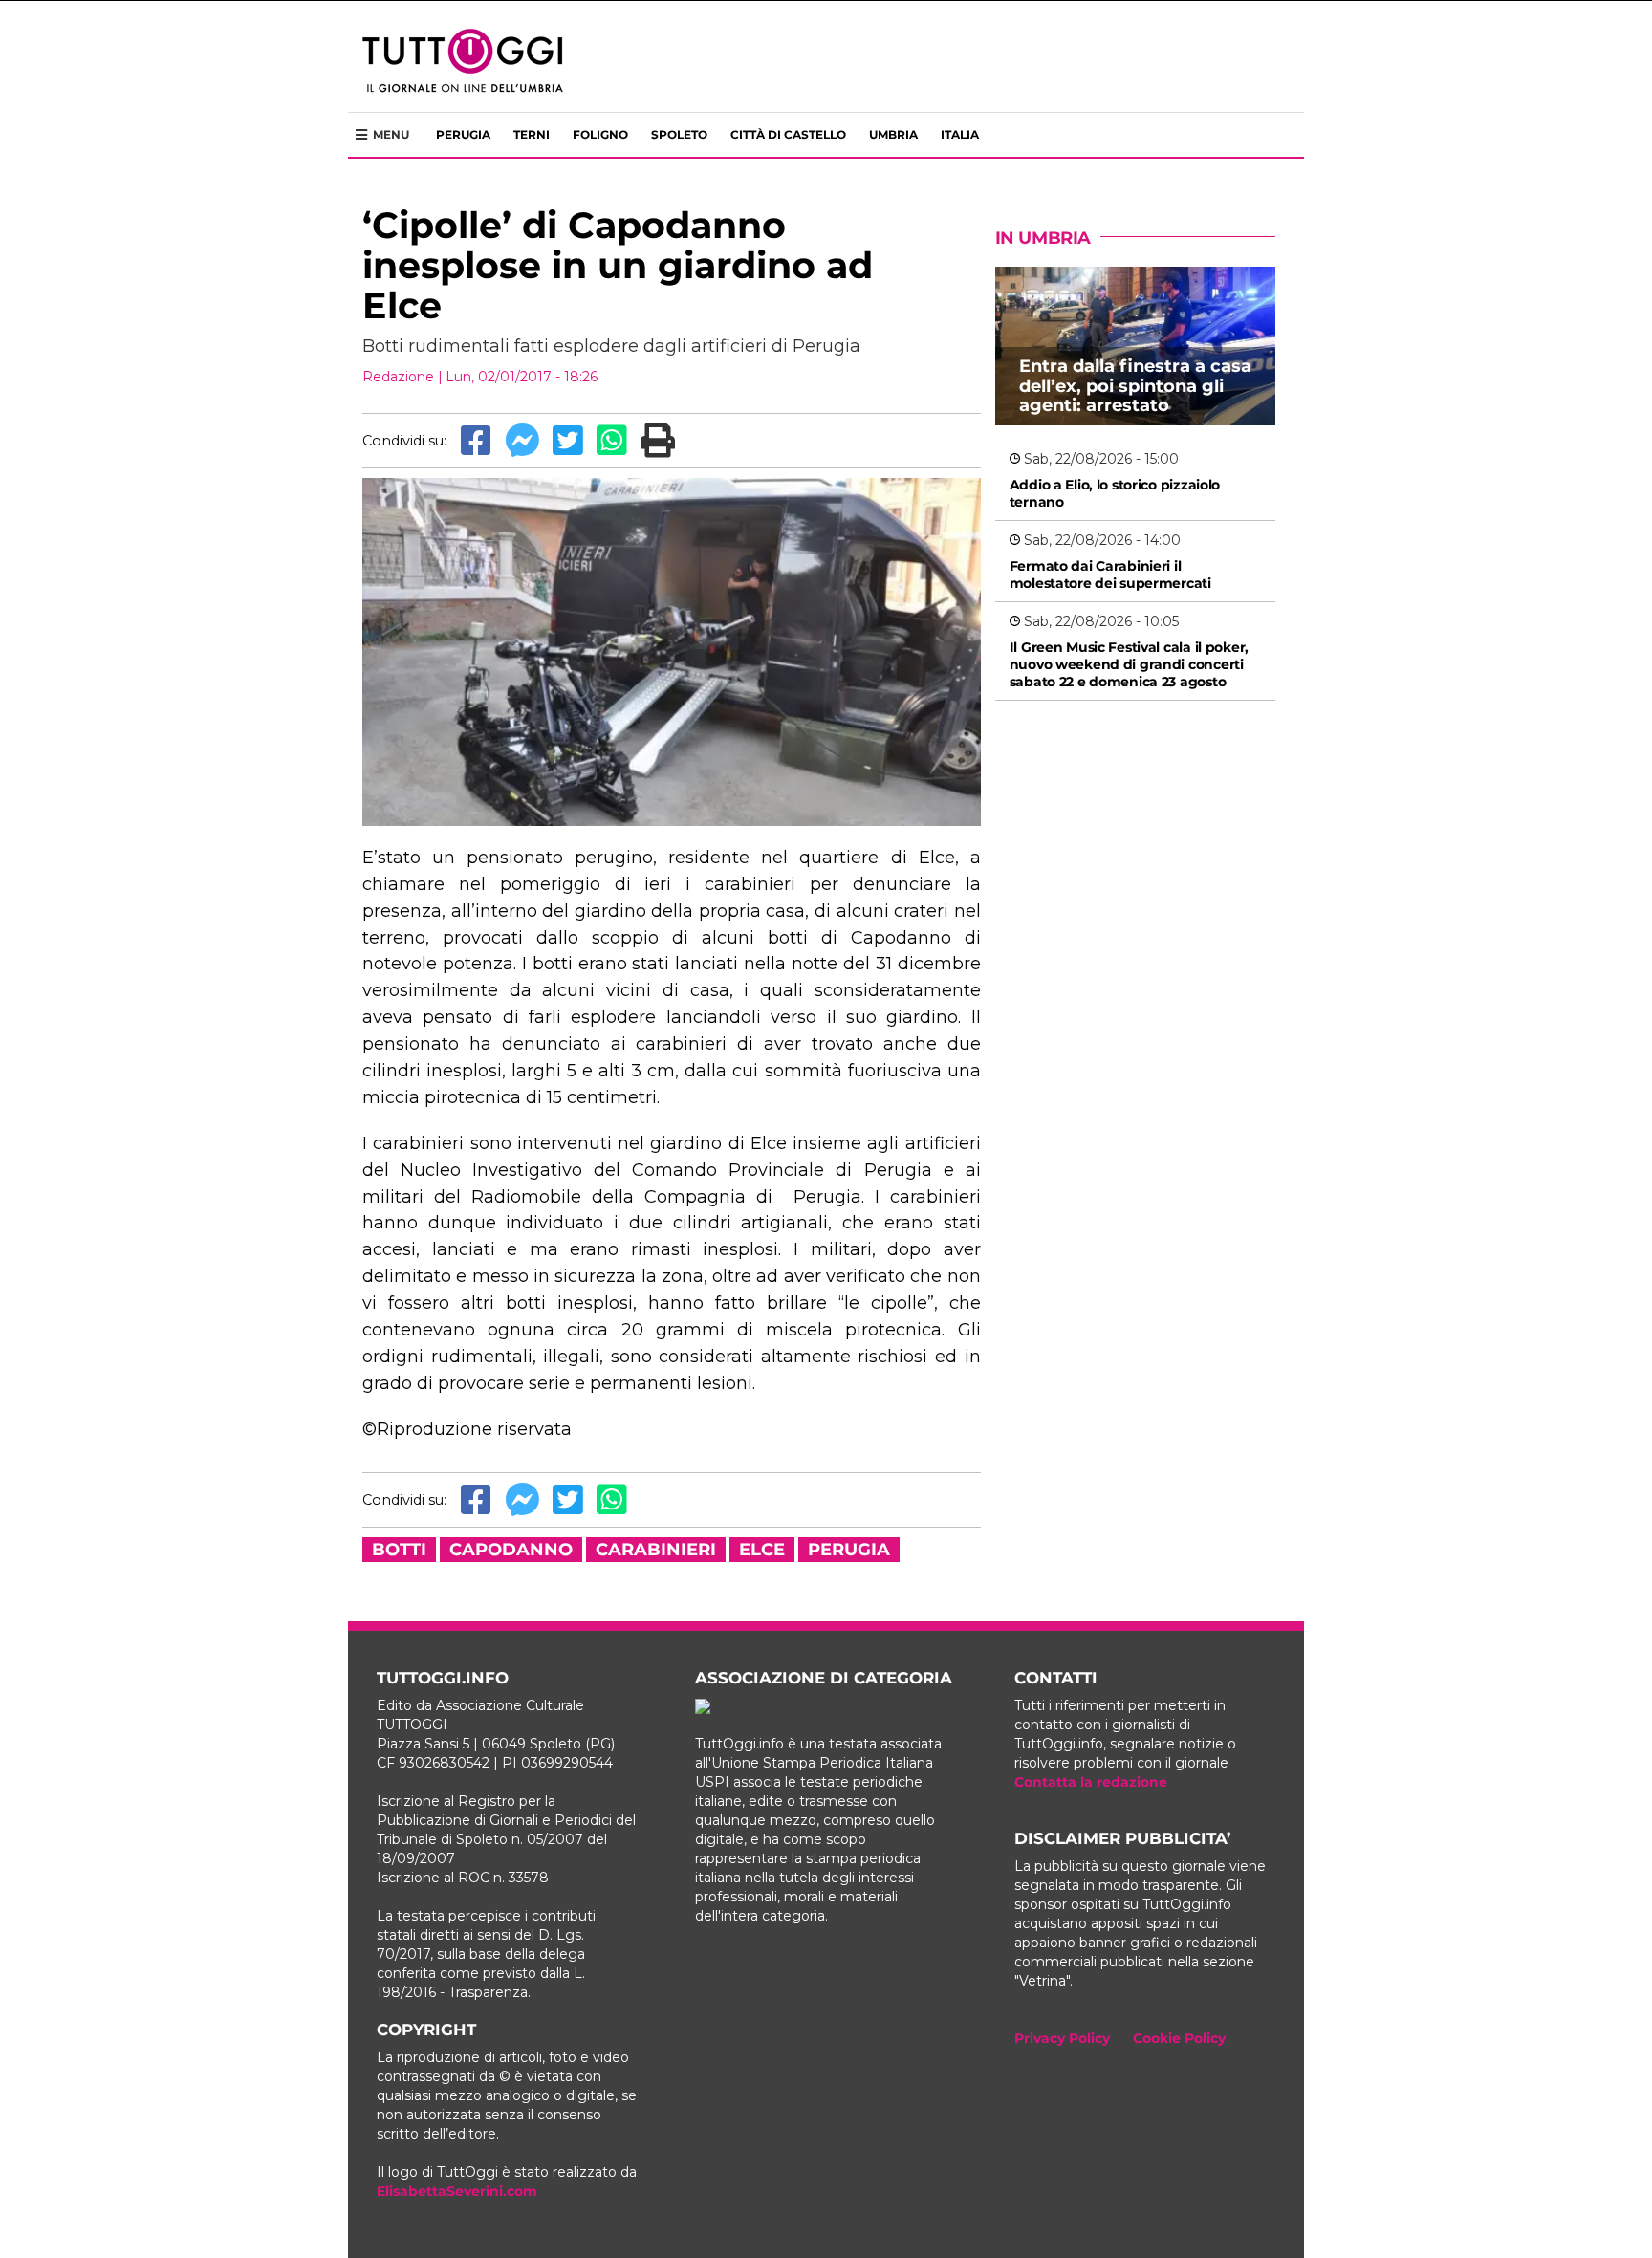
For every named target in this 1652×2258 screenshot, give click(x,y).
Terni (532, 134)
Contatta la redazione (1091, 1782)
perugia (849, 1550)
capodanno (511, 1550)
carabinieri (656, 1550)
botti (399, 1550)
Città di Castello (788, 134)
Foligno (600, 134)
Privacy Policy (1062, 2038)
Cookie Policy (1179, 2038)
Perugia (463, 134)
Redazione (398, 377)
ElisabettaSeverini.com (457, 2191)
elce (762, 1550)
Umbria (893, 134)
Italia (960, 134)
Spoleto (679, 134)
